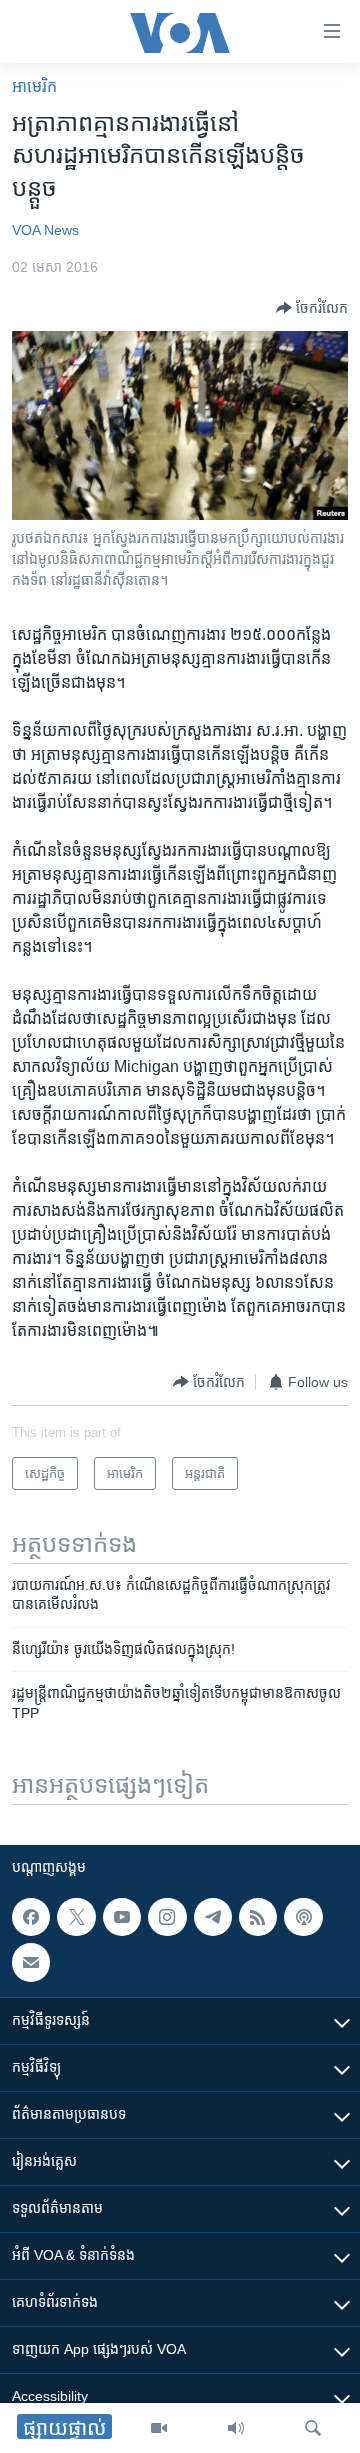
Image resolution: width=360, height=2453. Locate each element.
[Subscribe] (31, 1962)
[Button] (312, 308)
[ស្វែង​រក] (313, 2428)
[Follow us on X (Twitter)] (76, 1917)
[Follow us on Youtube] (122, 1917)
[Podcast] (303, 1917)
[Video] (159, 2428)
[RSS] (258, 1917)
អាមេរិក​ (34, 86)
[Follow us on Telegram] (213, 1917)
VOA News (45, 230)
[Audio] (236, 2428)
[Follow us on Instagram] (167, 1917)
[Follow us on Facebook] (31, 1917)
